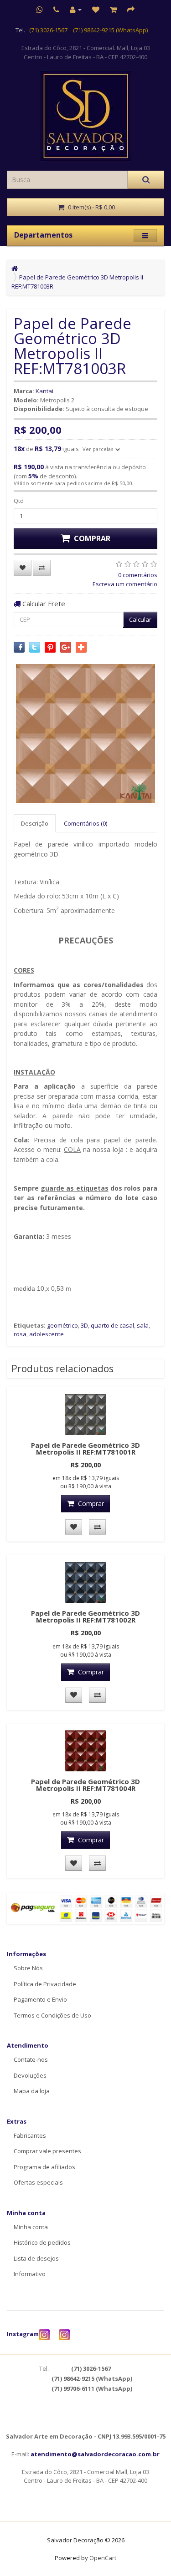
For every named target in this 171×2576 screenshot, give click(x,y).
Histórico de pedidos (42, 2242)
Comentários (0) (85, 823)
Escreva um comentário (125, 584)
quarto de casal (112, 1325)
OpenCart (103, 2558)
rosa (20, 1334)
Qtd (19, 501)
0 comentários (138, 575)
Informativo (30, 2274)
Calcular (140, 619)
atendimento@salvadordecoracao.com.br (95, 2454)
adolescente (47, 1334)
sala (143, 1325)
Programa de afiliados (44, 2167)
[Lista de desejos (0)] (96, 10)
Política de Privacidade (45, 1984)
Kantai (44, 391)
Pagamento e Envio (40, 1999)
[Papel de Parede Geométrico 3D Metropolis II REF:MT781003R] (85, 733)
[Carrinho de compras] (113, 10)
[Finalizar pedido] (131, 10)
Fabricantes (30, 2135)
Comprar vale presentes (47, 2151)
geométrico (62, 1325)
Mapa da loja (32, 2091)
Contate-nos (31, 2059)
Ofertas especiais (38, 2182)
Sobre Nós (28, 1968)
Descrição (35, 823)
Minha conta (31, 2227)
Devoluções (30, 2075)
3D (84, 1325)
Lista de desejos (36, 2258)
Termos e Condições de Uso (52, 2015)
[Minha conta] (76, 10)
